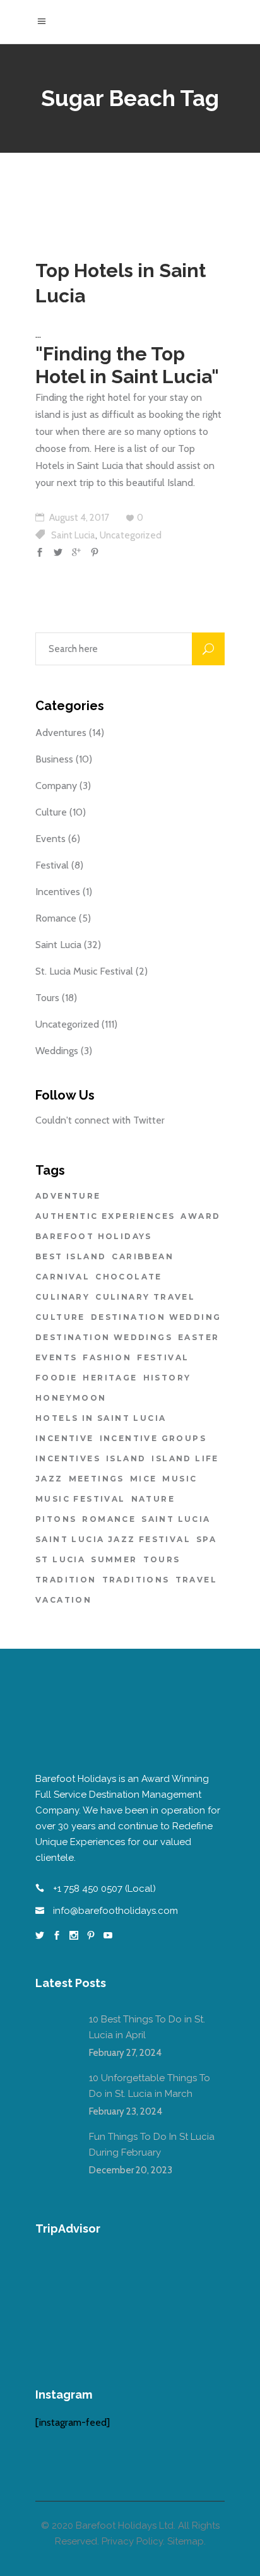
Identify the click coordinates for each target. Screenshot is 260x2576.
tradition (66, 1580)
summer (114, 1559)
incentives (68, 1458)
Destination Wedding (156, 1317)
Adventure (68, 1196)
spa (206, 1539)
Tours (47, 998)
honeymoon (71, 1398)
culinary (62, 1297)
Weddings (57, 1051)
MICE (144, 1479)
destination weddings (104, 1337)
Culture (51, 812)
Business (54, 759)
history (167, 1378)
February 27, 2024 (125, 2053)
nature (153, 1499)
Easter (198, 1337)
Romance (56, 918)
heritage (110, 1378)
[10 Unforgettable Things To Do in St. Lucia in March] (54, 2089)
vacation (63, 1600)
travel (196, 1580)
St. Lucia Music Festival (84, 971)
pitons (56, 1519)
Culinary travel (145, 1297)
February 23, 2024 (126, 2111)
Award (200, 1216)
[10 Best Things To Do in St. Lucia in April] (54, 2031)
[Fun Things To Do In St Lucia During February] (54, 2148)
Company (56, 786)
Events (50, 839)
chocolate (129, 1277)
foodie (56, 1378)
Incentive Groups (153, 1438)
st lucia (60, 1559)
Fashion (107, 1357)
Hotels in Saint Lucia (101, 1418)
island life (185, 1458)
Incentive (65, 1438)
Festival (52, 865)
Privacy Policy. (133, 2541)
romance (109, 1519)
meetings (97, 1479)
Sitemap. (186, 2541)
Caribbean (143, 1256)
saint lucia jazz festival (113, 1539)
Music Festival (80, 1499)
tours (162, 1559)
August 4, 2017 (78, 518)
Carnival (62, 1277)
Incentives (58, 892)
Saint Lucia (73, 535)
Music (180, 1479)
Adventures (61, 733)
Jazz (49, 1479)
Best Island (71, 1256)
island (126, 1458)
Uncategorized (131, 535)
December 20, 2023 (131, 2170)
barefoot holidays (94, 1236)
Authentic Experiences (105, 1216)
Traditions (136, 1580)
